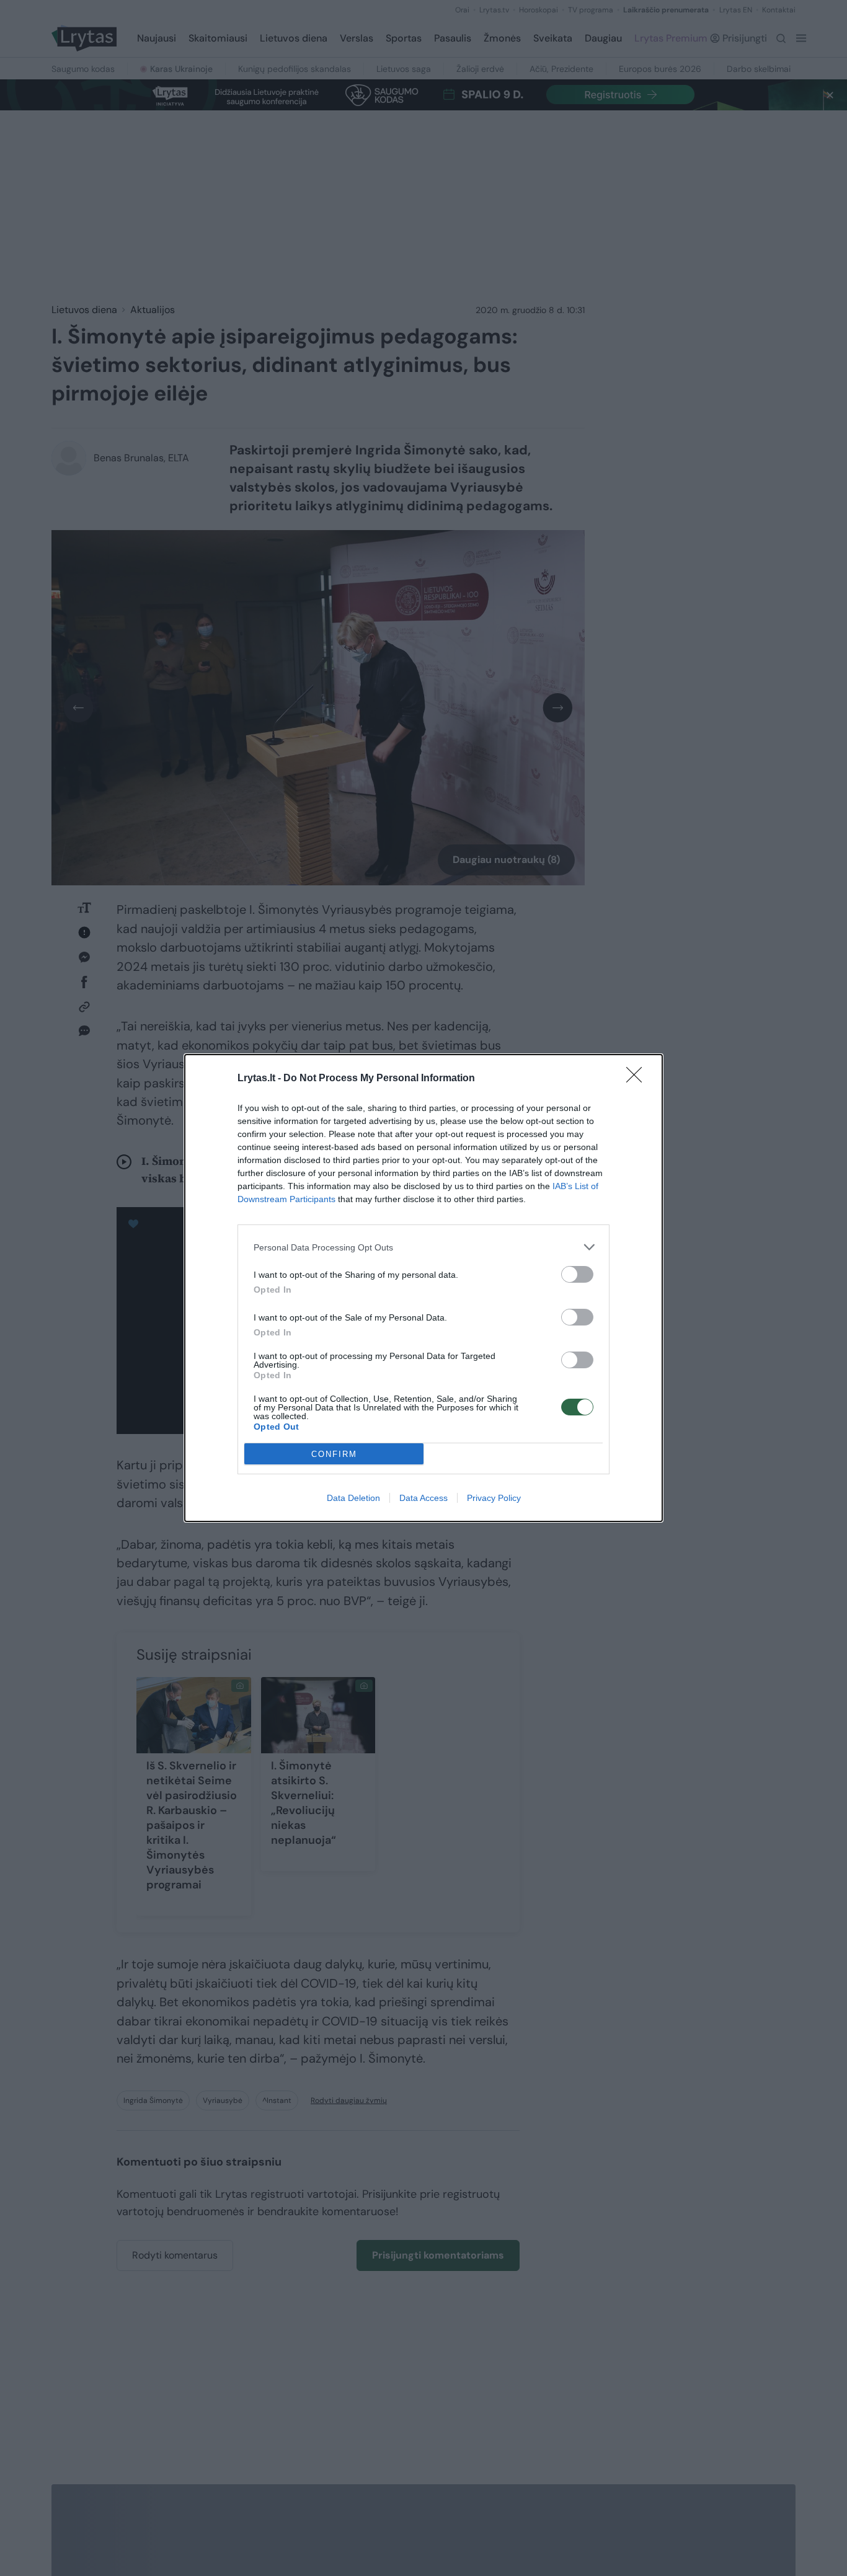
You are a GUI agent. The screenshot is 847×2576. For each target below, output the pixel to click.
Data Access (423, 1498)
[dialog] (423, 1288)
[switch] (577, 1274)
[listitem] (423, 1247)
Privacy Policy (494, 1498)
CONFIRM (334, 1454)
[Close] (638, 1079)
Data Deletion (353, 1498)
